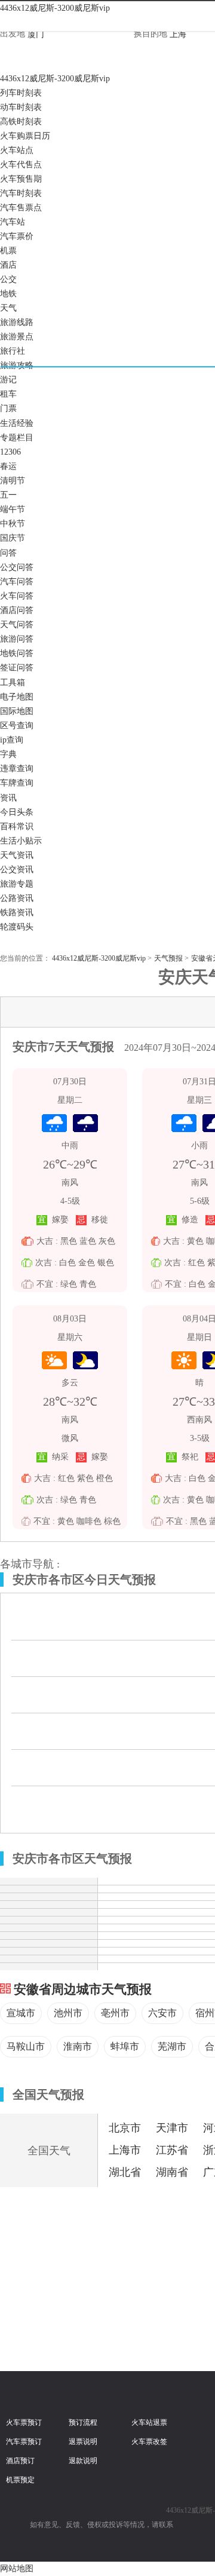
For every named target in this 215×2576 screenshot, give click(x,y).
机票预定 (20, 2480)
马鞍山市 (26, 2046)
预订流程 (83, 2422)
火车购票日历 (25, 136)
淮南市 (78, 2046)
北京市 (125, 2128)
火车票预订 (24, 2422)
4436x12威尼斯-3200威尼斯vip (55, 8)
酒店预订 (20, 2461)
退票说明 (83, 2442)
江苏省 (172, 2150)
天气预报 (168, 958)
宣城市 (21, 2013)
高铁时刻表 (21, 122)
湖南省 (172, 2172)
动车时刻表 (21, 107)
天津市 (172, 2128)
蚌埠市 (125, 2046)
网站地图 (17, 2569)
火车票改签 (149, 2442)
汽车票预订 (24, 2442)
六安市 (162, 2013)
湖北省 (125, 2172)
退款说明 (83, 2461)
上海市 (125, 2150)
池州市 (68, 2013)
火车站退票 (149, 2422)
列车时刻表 (21, 93)
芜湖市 (172, 2046)
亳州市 (115, 2013)
